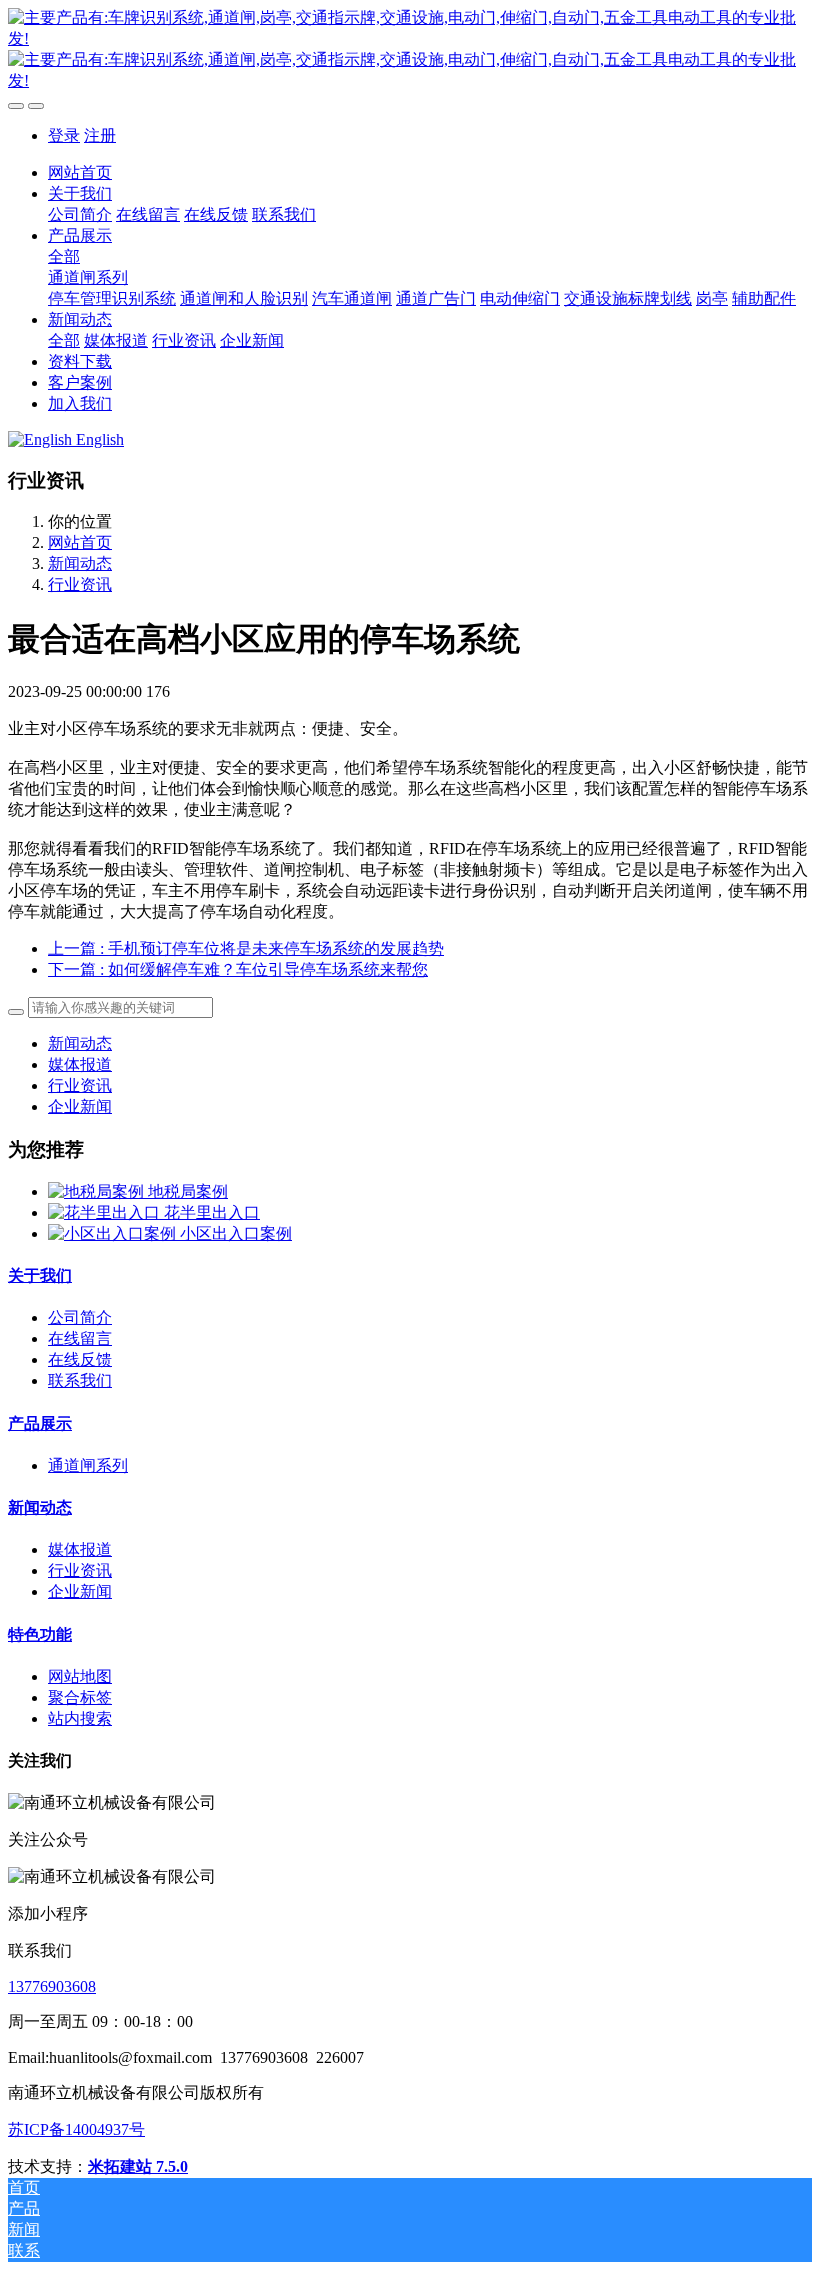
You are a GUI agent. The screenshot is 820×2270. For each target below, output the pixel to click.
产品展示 (40, 1423)
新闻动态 (80, 563)
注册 (100, 135)
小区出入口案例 (236, 1233)
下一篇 (238, 969)
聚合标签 (80, 1697)
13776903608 (52, 1986)
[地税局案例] (98, 1191)
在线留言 (80, 1338)
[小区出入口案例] (114, 1233)
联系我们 (80, 1380)
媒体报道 (80, 1064)
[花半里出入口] (106, 1212)
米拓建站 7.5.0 (138, 2166)
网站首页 (80, 172)
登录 (64, 135)
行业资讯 (80, 584)
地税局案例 (188, 1191)
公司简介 (80, 1317)
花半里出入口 (212, 1212)
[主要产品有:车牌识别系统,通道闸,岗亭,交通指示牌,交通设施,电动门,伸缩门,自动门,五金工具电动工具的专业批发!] (410, 50)
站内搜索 (80, 1718)
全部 (64, 256)
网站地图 (80, 1676)
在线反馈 (80, 1359)
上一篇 (246, 948)
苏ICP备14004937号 (76, 2129)
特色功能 (40, 1634)
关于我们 (40, 1275)
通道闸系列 (88, 1465)
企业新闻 (80, 1106)
